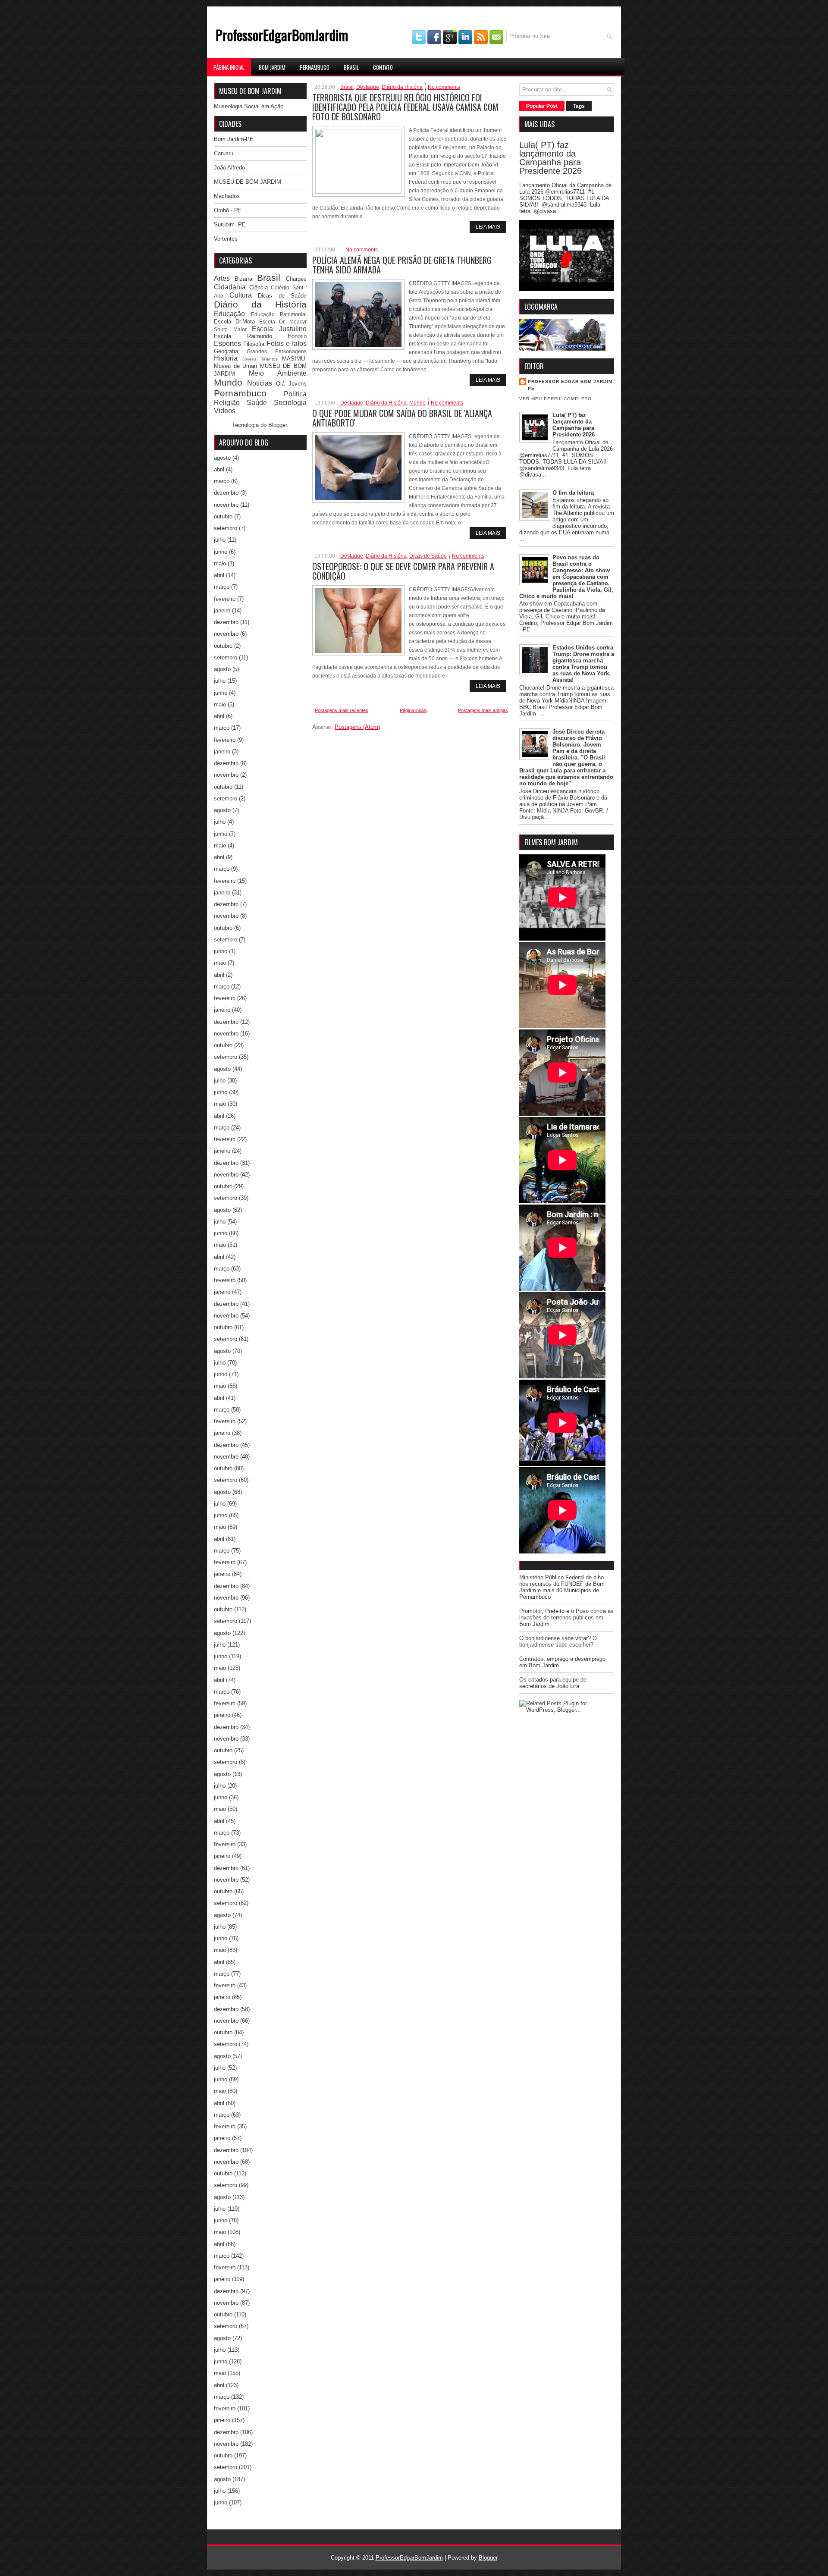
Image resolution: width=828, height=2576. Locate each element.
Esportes (227, 344)
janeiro (222, 610)
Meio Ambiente (278, 373)
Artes (222, 278)
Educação (229, 314)
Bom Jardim (272, 67)
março (222, 481)
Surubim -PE (230, 224)
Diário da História (260, 304)
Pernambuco (315, 67)
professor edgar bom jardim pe (570, 385)
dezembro (226, 493)
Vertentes (226, 239)
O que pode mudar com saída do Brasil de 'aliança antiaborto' (402, 418)
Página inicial (413, 710)
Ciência (259, 287)
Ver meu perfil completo (555, 399)
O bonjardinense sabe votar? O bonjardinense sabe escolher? (558, 1641)
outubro (223, 516)
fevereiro (225, 599)
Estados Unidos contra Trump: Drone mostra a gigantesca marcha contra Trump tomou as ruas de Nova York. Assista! (583, 664)
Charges (296, 279)
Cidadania (230, 287)
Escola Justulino (279, 329)
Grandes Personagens (277, 351)
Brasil (351, 67)
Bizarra (243, 279)
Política (295, 394)
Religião (227, 403)
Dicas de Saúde (282, 296)
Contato (383, 67)
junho (221, 552)
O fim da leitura (573, 493)
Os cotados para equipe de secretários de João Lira (553, 1683)
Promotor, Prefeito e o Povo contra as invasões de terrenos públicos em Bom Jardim (566, 1617)
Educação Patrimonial (279, 314)
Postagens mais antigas (483, 710)
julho (220, 540)
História (226, 358)
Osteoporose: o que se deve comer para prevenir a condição (403, 571)
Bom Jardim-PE (234, 139)
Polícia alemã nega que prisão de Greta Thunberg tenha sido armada (402, 265)
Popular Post (542, 106)
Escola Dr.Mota (234, 322)
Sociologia (290, 403)
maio (220, 563)
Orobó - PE (228, 210)
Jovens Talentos (260, 359)
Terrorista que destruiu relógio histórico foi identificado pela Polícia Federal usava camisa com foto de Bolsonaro (405, 107)
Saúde (257, 403)
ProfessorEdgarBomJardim (282, 35)
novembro (226, 505)
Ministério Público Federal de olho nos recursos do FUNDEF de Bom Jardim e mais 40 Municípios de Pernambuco (562, 1587)
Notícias (260, 383)
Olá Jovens (291, 384)
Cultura (241, 295)
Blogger (278, 425)
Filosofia (254, 344)
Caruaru (224, 153)
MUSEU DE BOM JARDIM (248, 182)
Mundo (228, 382)
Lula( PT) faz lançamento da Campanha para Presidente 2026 (550, 158)
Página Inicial (229, 67)
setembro (226, 528)
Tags (579, 106)
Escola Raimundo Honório (260, 336)
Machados (227, 196)
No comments (444, 87)
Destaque (368, 87)
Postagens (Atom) (357, 727)
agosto (222, 458)
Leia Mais (488, 227)
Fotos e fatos (287, 344)
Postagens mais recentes (342, 710)
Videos (225, 411)
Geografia (226, 351)
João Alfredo (229, 168)
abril (219, 469)
